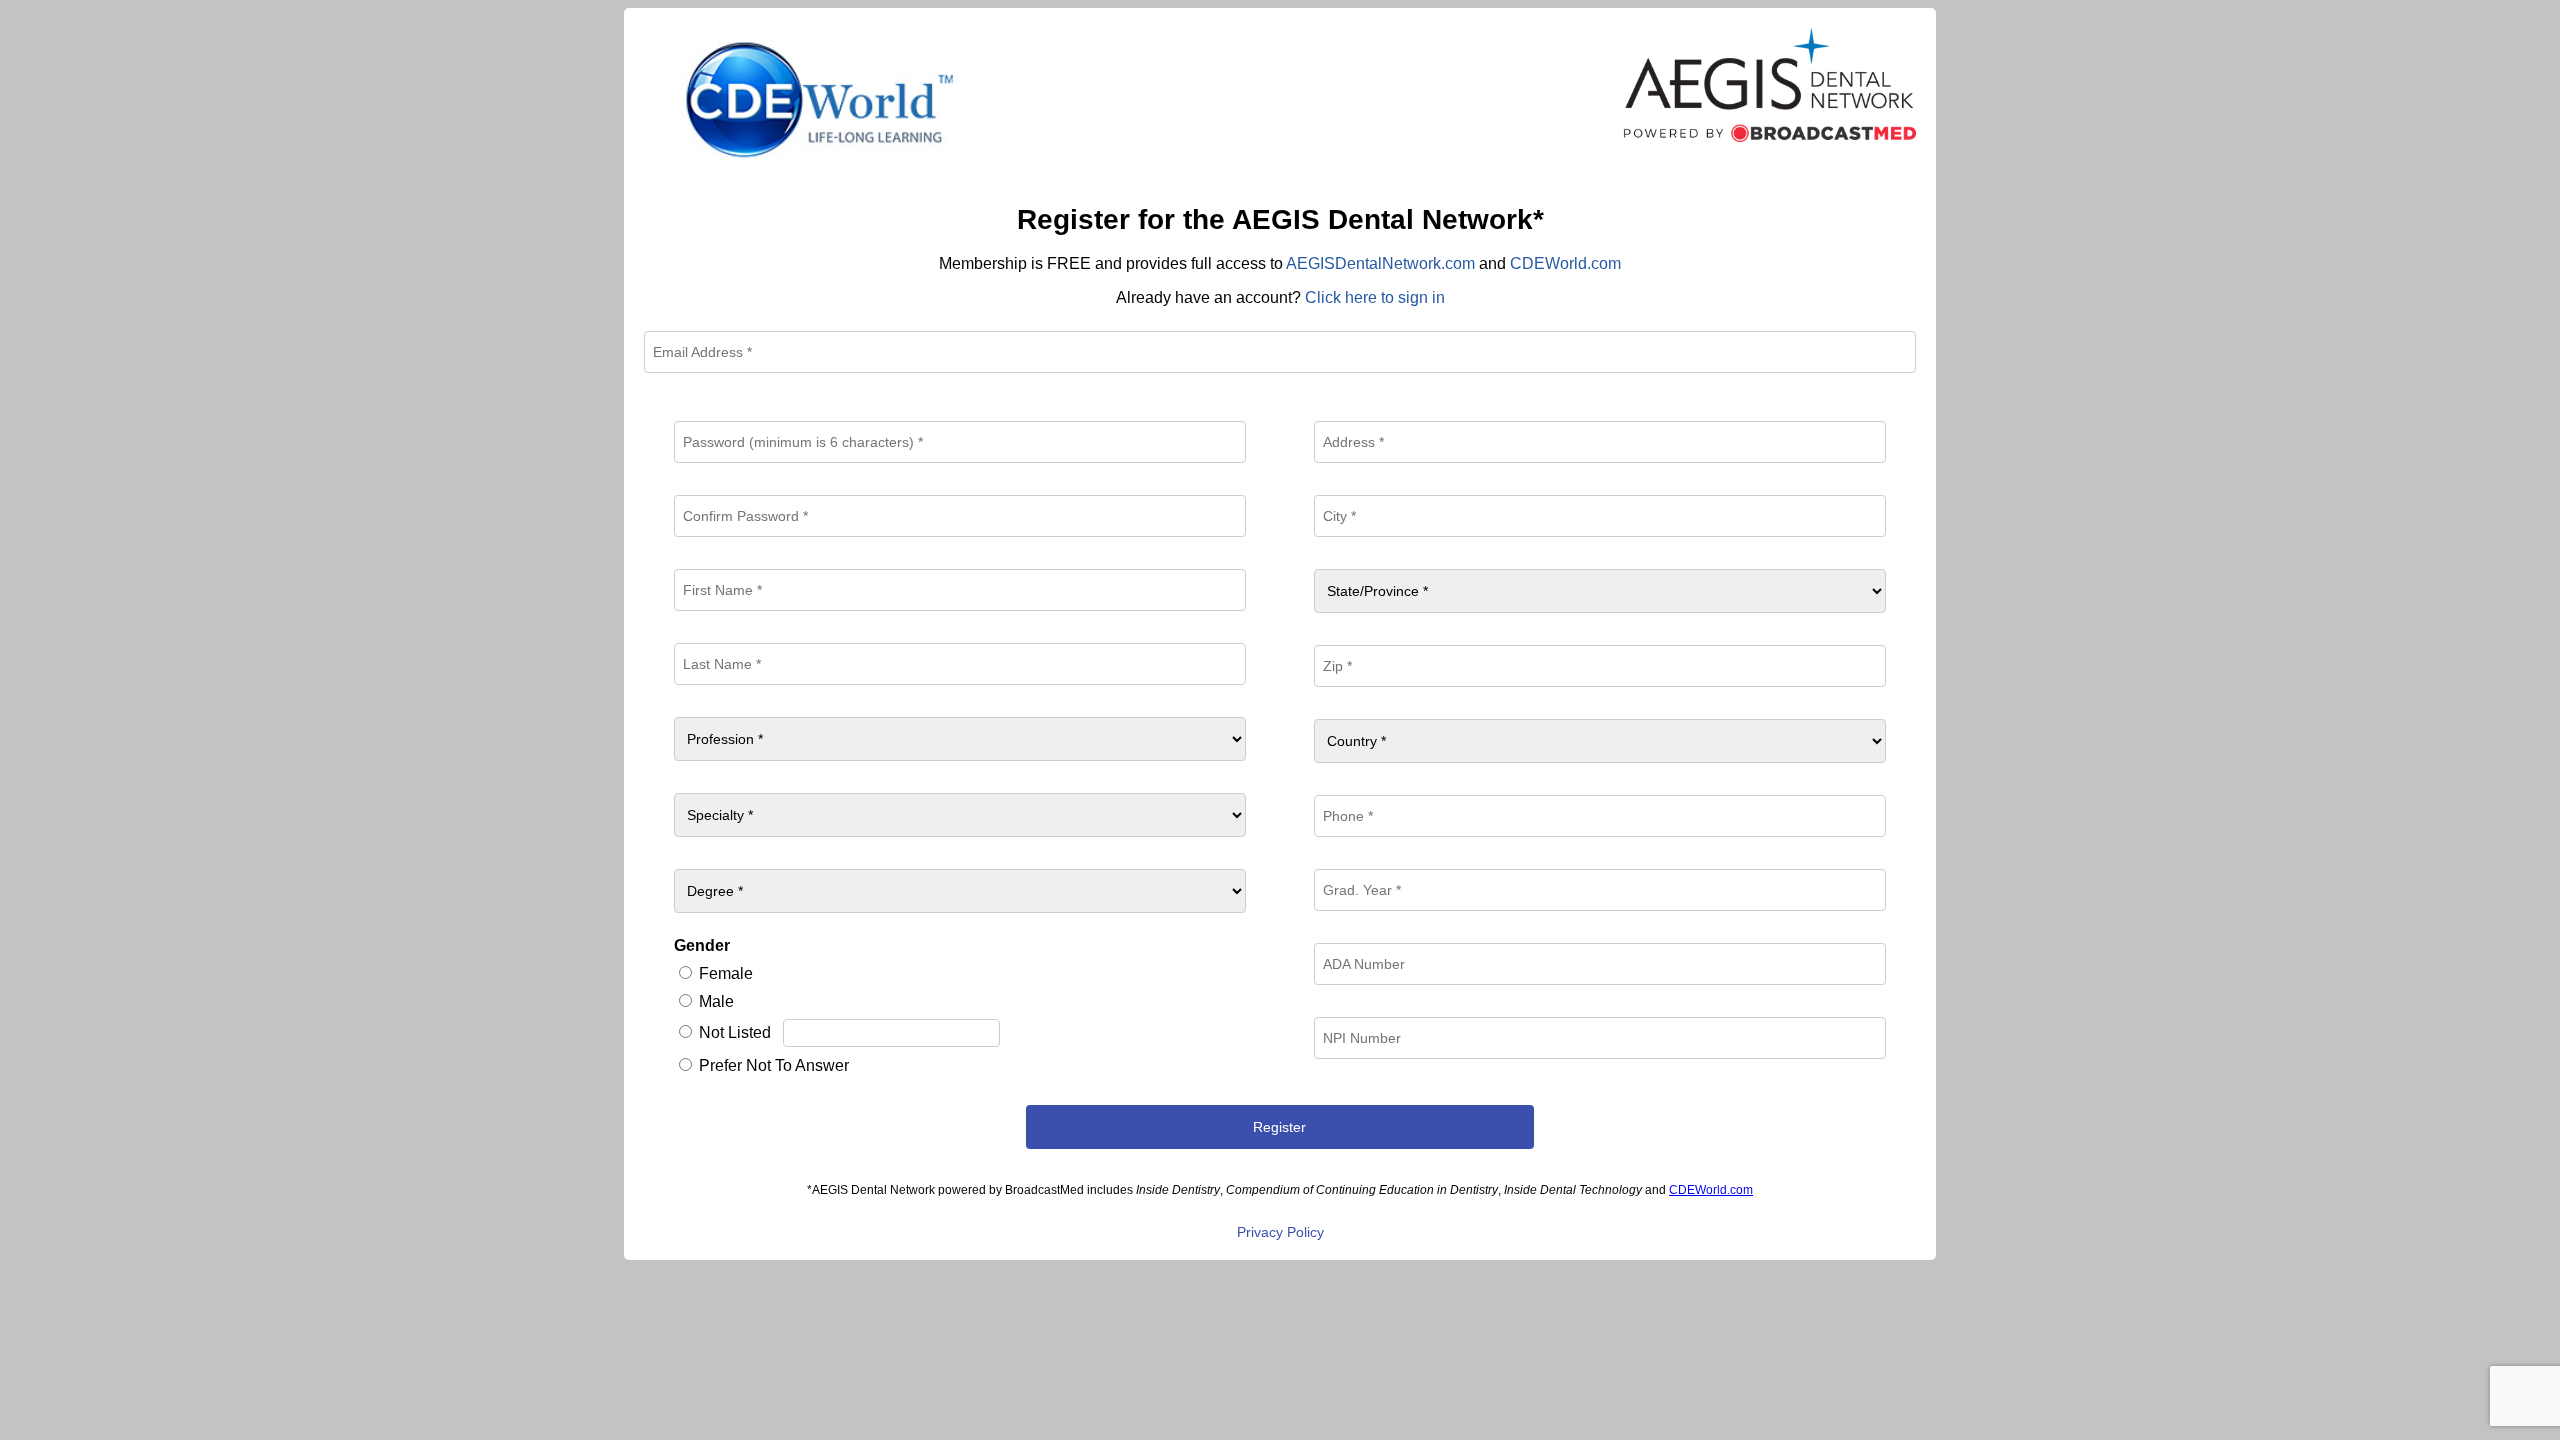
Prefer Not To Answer (774, 1065)
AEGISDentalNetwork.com (1380, 263)
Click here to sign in (1375, 297)
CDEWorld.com (1565, 263)
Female (726, 973)
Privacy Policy (1280, 1232)
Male (716, 1001)
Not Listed (735, 1032)
